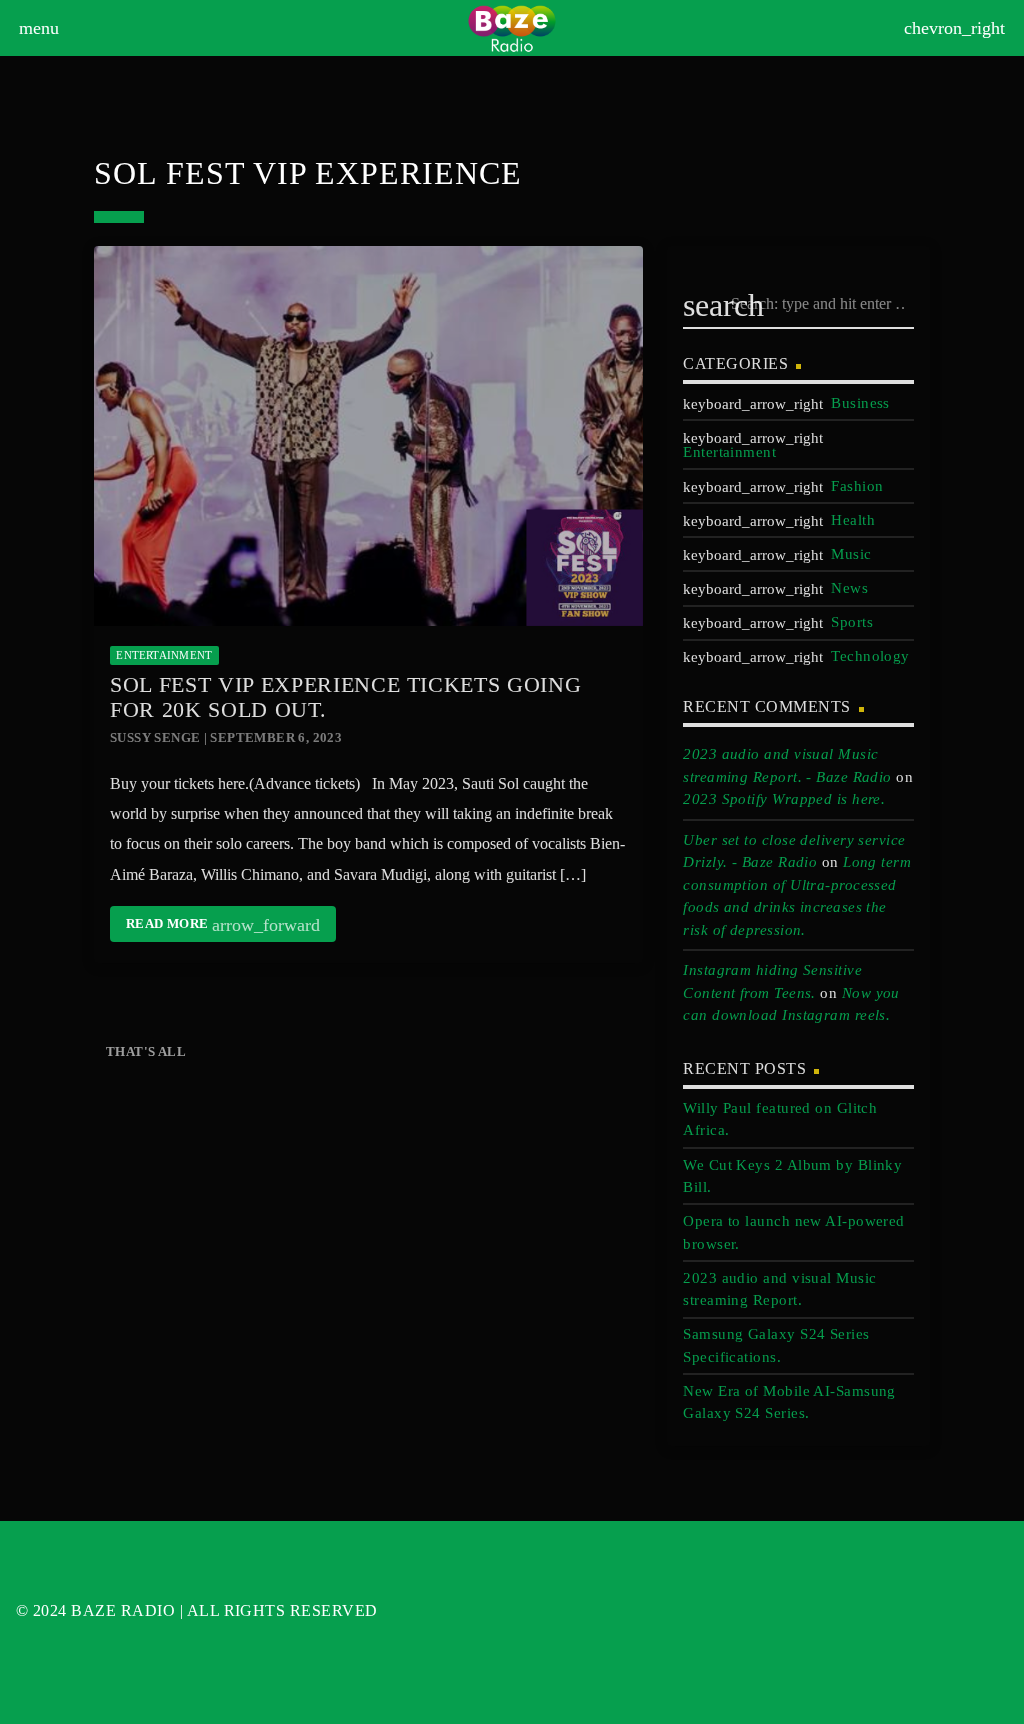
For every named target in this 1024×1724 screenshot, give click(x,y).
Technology (870, 656)
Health (853, 520)
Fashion (857, 486)
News (849, 588)
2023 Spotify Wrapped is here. (784, 799)
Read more (223, 925)
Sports (852, 622)
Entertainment (164, 655)
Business (860, 403)
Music (851, 554)
